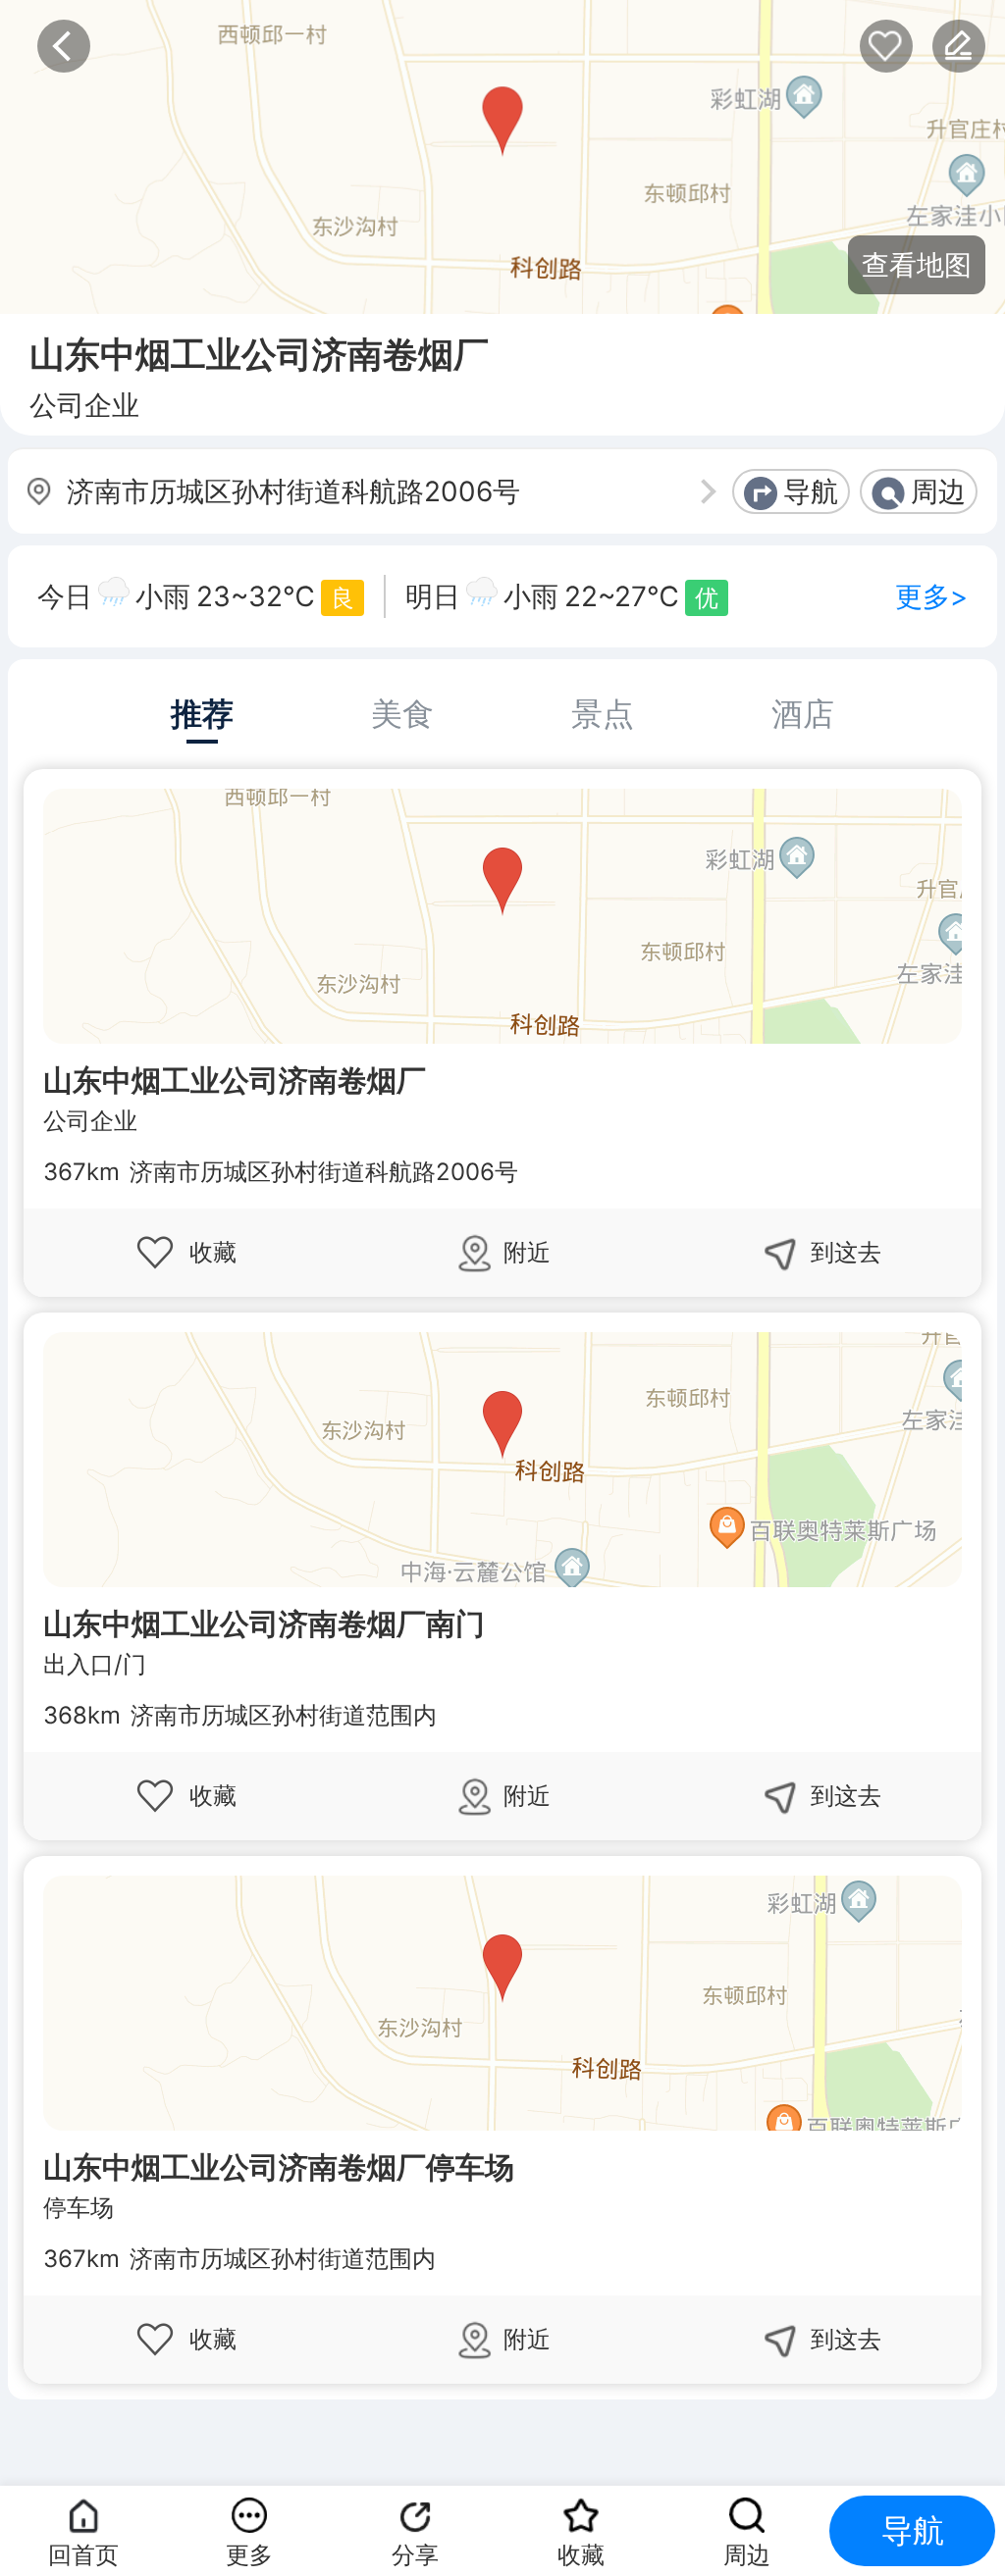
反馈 (959, 46)
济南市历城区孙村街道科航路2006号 (293, 491)
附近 (527, 1252)
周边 (938, 491)
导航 (811, 491)
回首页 (83, 2555)
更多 (249, 2555)
